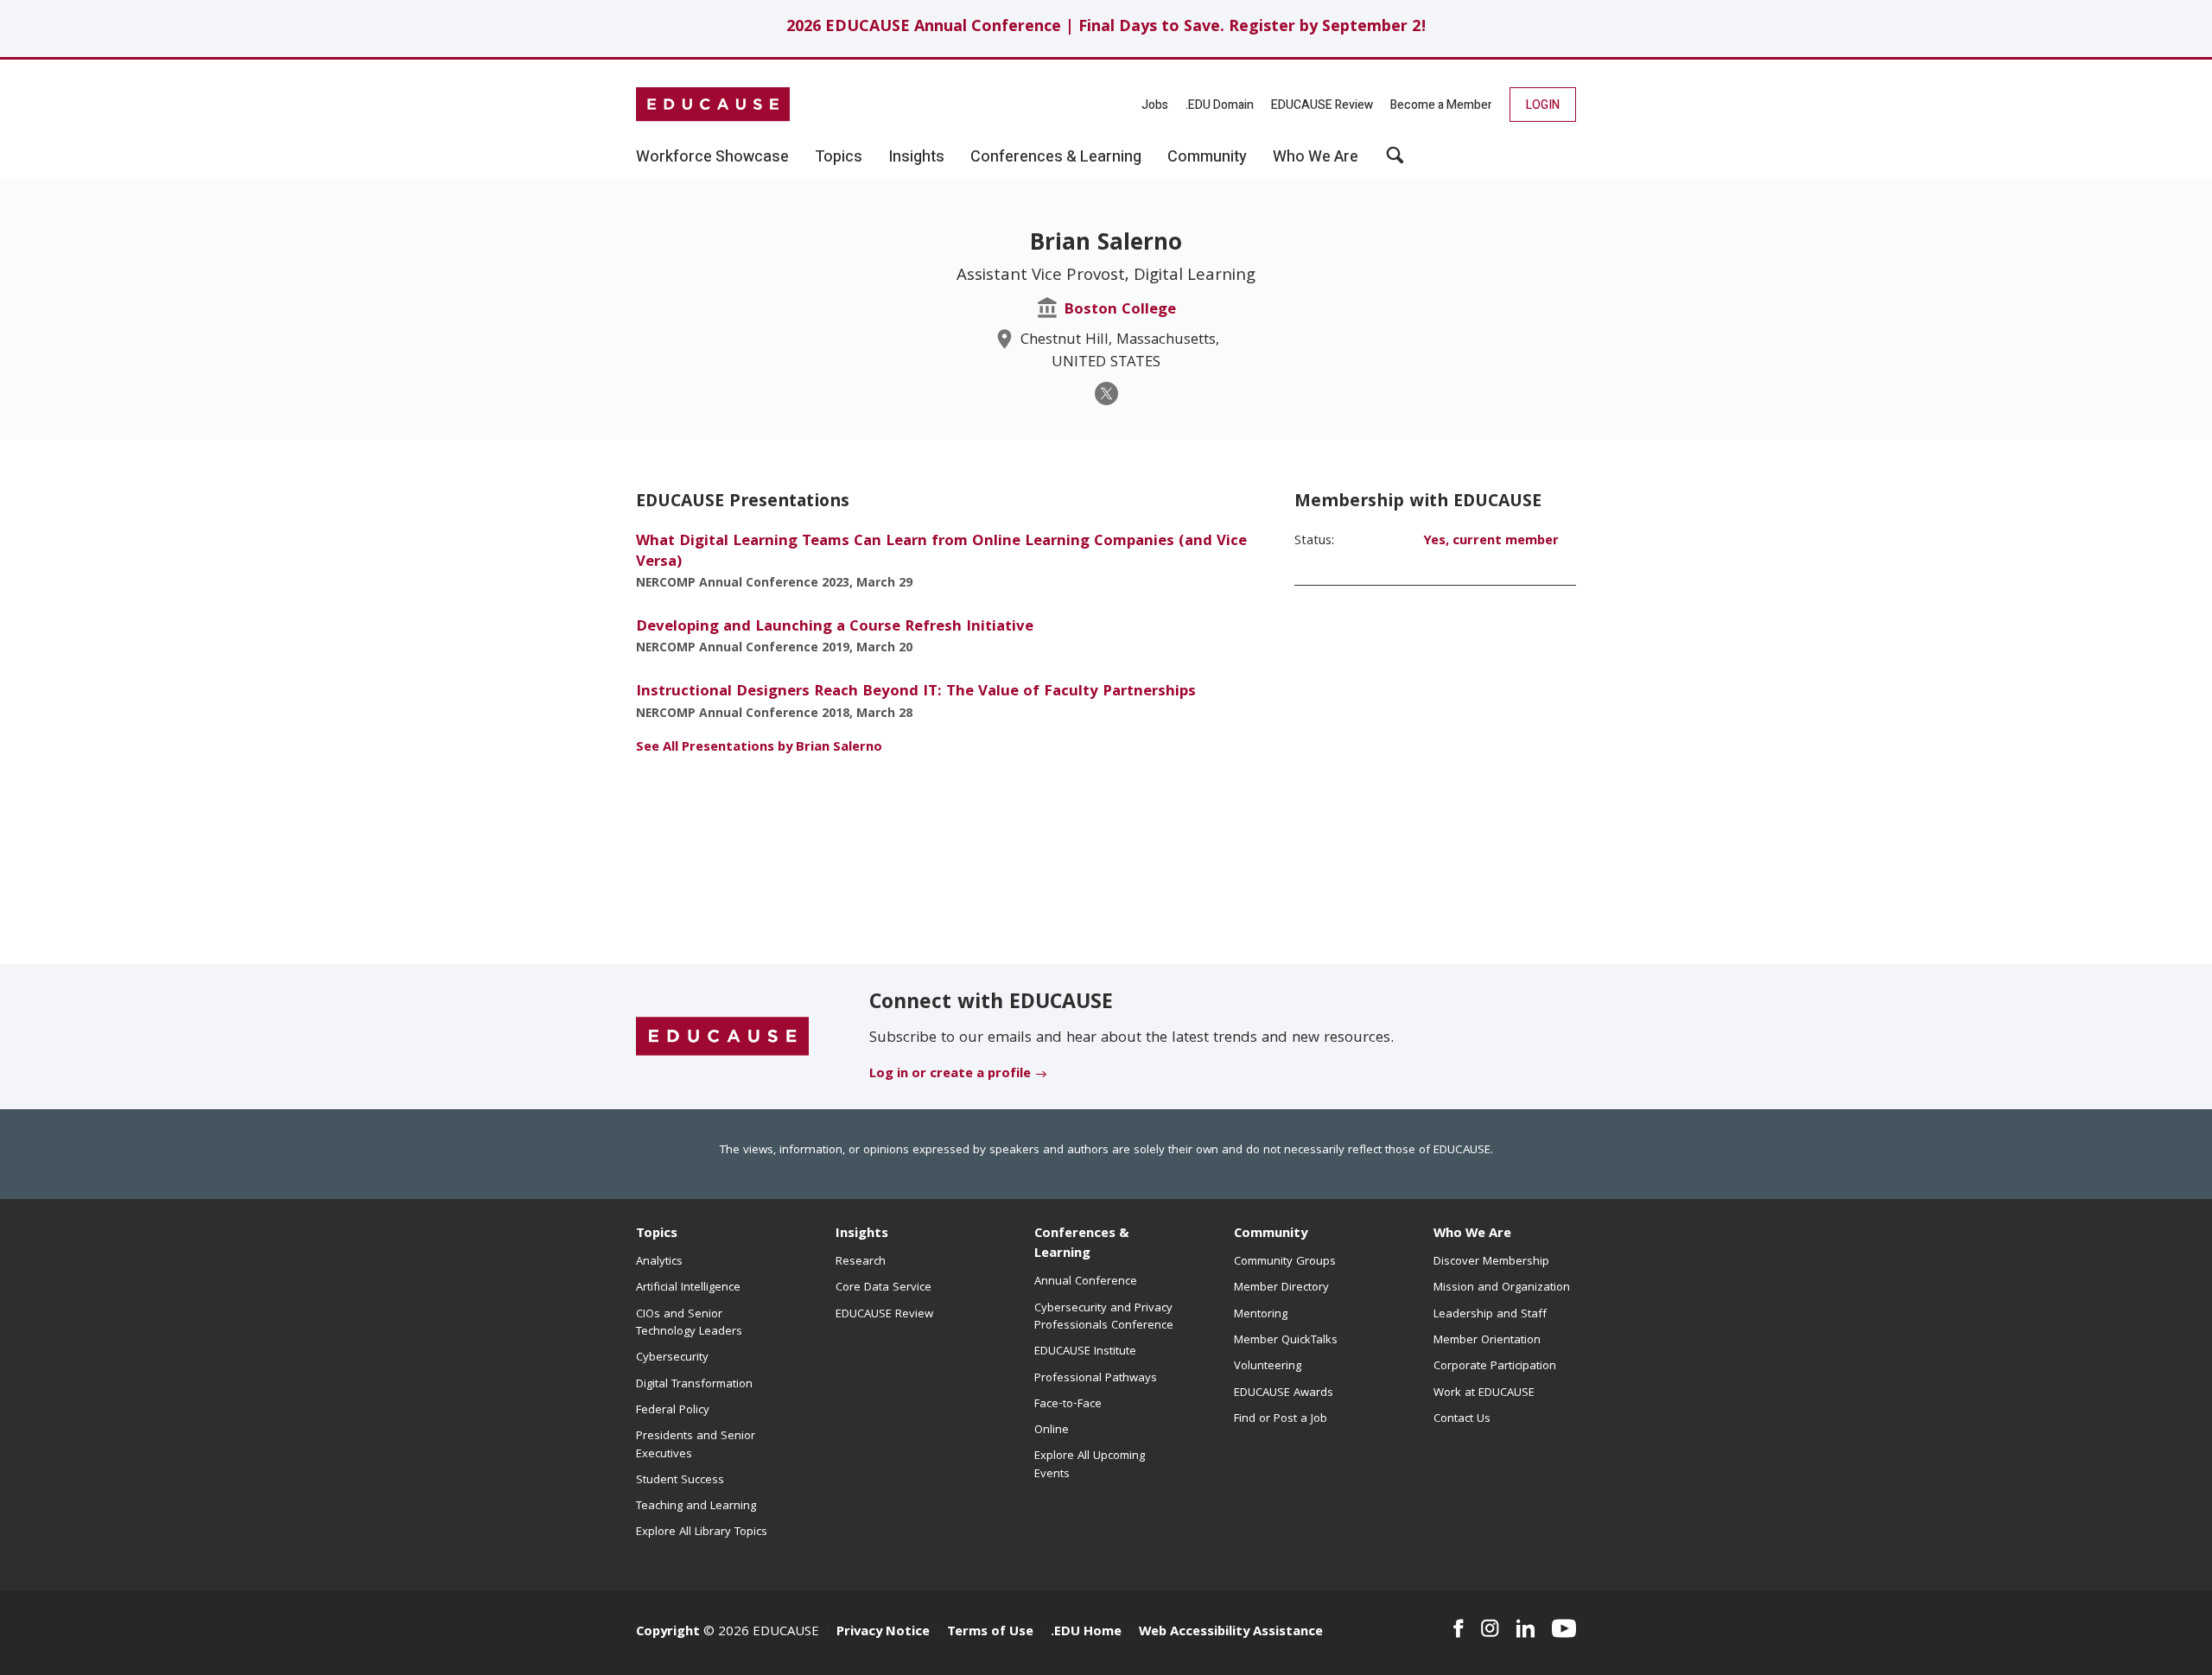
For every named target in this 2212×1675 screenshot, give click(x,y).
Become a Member (1441, 105)
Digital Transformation (694, 1385)
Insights (862, 1234)
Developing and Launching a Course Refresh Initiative (835, 628)
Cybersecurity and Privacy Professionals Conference (1104, 1317)
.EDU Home (1086, 1633)
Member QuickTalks (1286, 1341)
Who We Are (1472, 1234)
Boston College (1120, 311)
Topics (657, 1234)
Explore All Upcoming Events (1090, 1465)
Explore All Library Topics (702, 1532)
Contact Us (1462, 1419)
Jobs (1155, 105)
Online (1052, 1431)
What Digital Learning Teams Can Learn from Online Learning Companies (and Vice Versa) (941, 552)
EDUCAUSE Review (1322, 105)
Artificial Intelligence (688, 1288)
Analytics (659, 1262)
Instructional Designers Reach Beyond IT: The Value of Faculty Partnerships (916, 692)
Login (1543, 105)
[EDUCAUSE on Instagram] (1490, 1628)
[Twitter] (1106, 393)
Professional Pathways (1096, 1379)
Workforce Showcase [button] (712, 157)
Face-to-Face (1068, 1405)
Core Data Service (884, 1288)
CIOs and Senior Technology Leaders (689, 1323)
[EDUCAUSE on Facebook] (1458, 1628)
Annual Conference (1086, 1282)
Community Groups (1285, 1262)
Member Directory (1281, 1288)
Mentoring (1261, 1315)
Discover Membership (1491, 1262)
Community (1271, 1234)
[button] (1395, 162)
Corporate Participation (1495, 1367)
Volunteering (1268, 1367)
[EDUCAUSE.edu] (713, 105)
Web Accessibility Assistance (1231, 1633)
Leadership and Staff (1490, 1315)
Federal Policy (673, 1411)
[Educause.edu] (722, 1037)
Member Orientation (1487, 1341)
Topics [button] (839, 157)
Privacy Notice (883, 1633)
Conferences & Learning (1082, 1244)
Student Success (680, 1481)
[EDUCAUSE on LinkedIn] (1526, 1628)
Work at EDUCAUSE (1484, 1393)
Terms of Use (990, 1633)
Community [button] (1207, 157)
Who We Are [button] (1316, 157)
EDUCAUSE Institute (1085, 1352)
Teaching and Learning (696, 1507)
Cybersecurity (672, 1358)
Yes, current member (1491, 542)
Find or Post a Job (1281, 1419)
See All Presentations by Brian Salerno (759, 748)
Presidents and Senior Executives (696, 1445)
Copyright (668, 1633)
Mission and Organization (1502, 1288)
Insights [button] (916, 157)
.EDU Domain (1220, 105)
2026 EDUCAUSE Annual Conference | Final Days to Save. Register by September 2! (1106, 28)
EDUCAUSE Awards (1284, 1393)
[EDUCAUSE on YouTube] (1564, 1628)
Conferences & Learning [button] (1056, 157)
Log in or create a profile (950, 1075)
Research (861, 1262)
